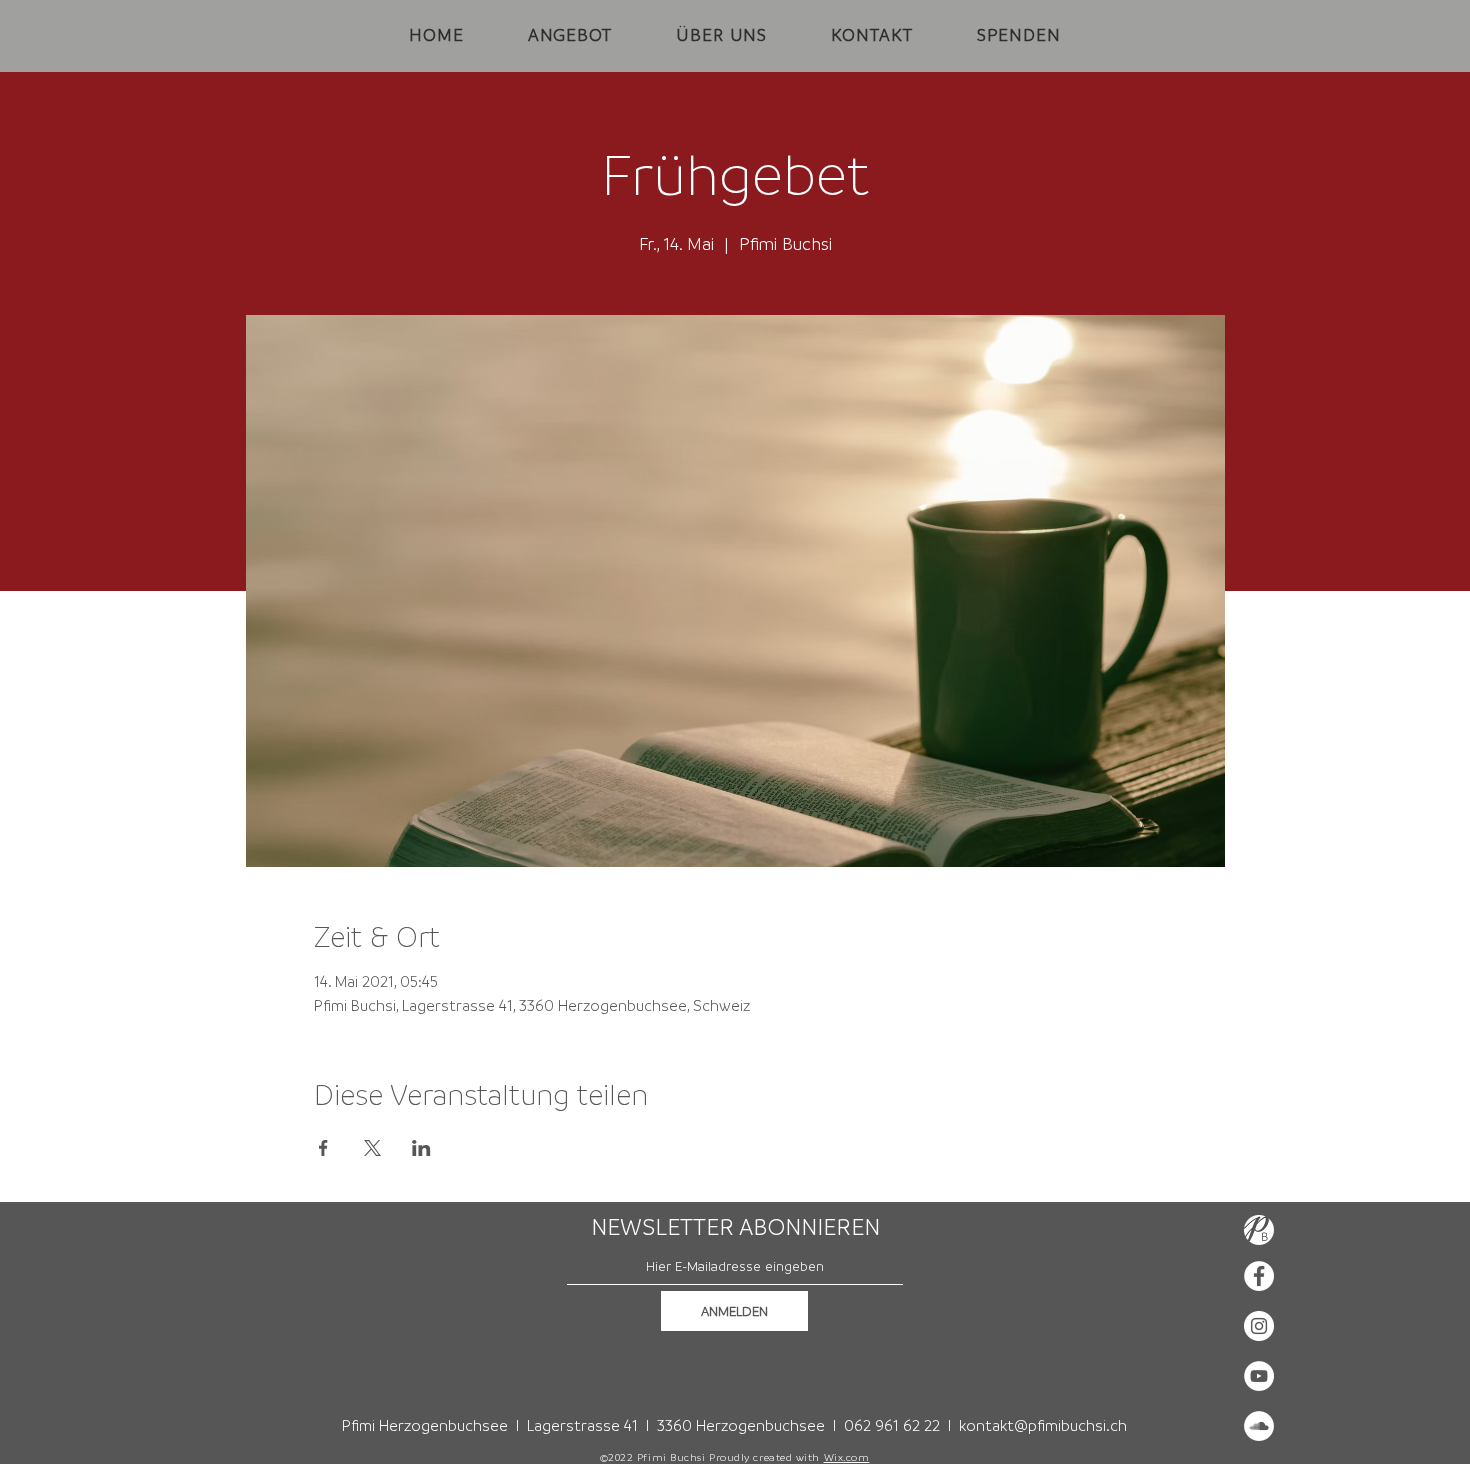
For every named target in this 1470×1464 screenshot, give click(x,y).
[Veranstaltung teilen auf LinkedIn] (421, 1148)
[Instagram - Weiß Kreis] (1259, 1326)
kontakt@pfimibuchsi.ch (1043, 1425)
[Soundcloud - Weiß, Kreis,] (1259, 1426)
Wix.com (847, 1457)
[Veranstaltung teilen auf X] (372, 1148)
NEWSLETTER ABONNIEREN (735, 1227)
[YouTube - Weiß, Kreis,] (1259, 1376)
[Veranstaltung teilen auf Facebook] (323, 1148)
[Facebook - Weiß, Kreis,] (1259, 1276)
